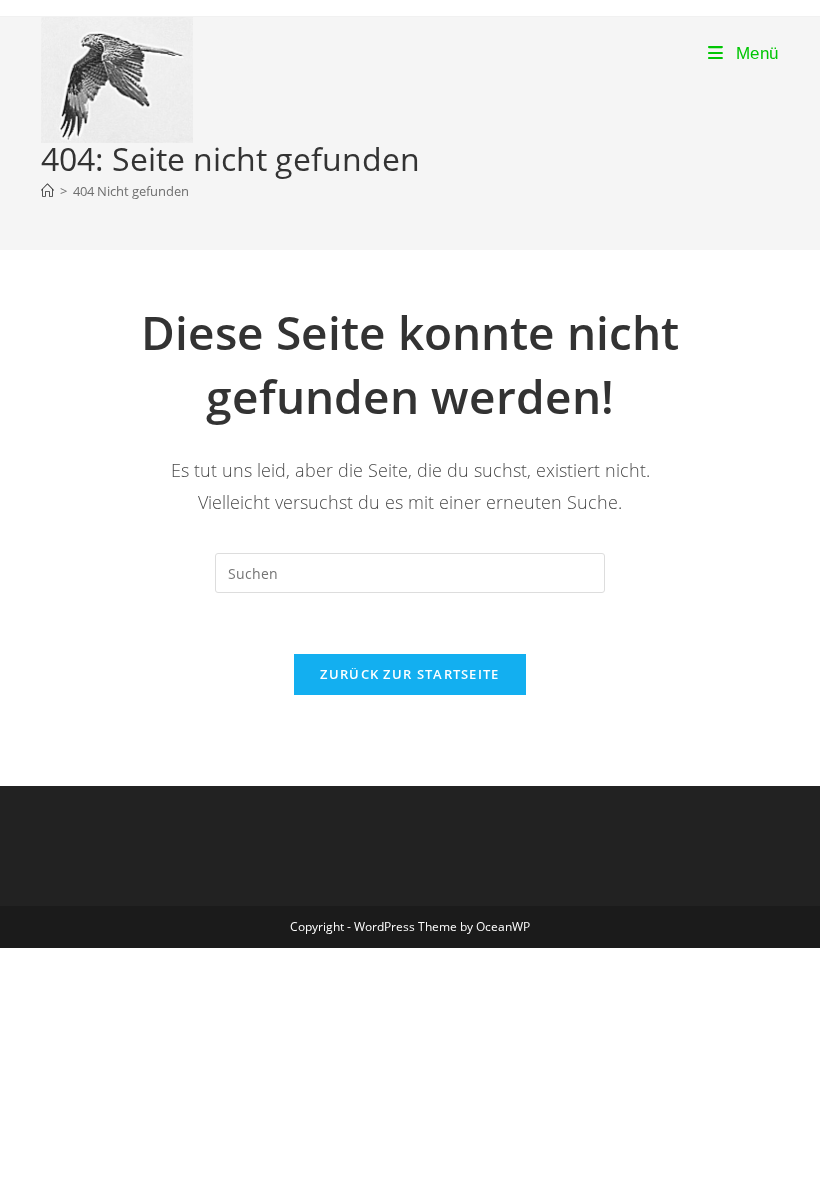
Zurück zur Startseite (409, 674)
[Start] (47, 191)
